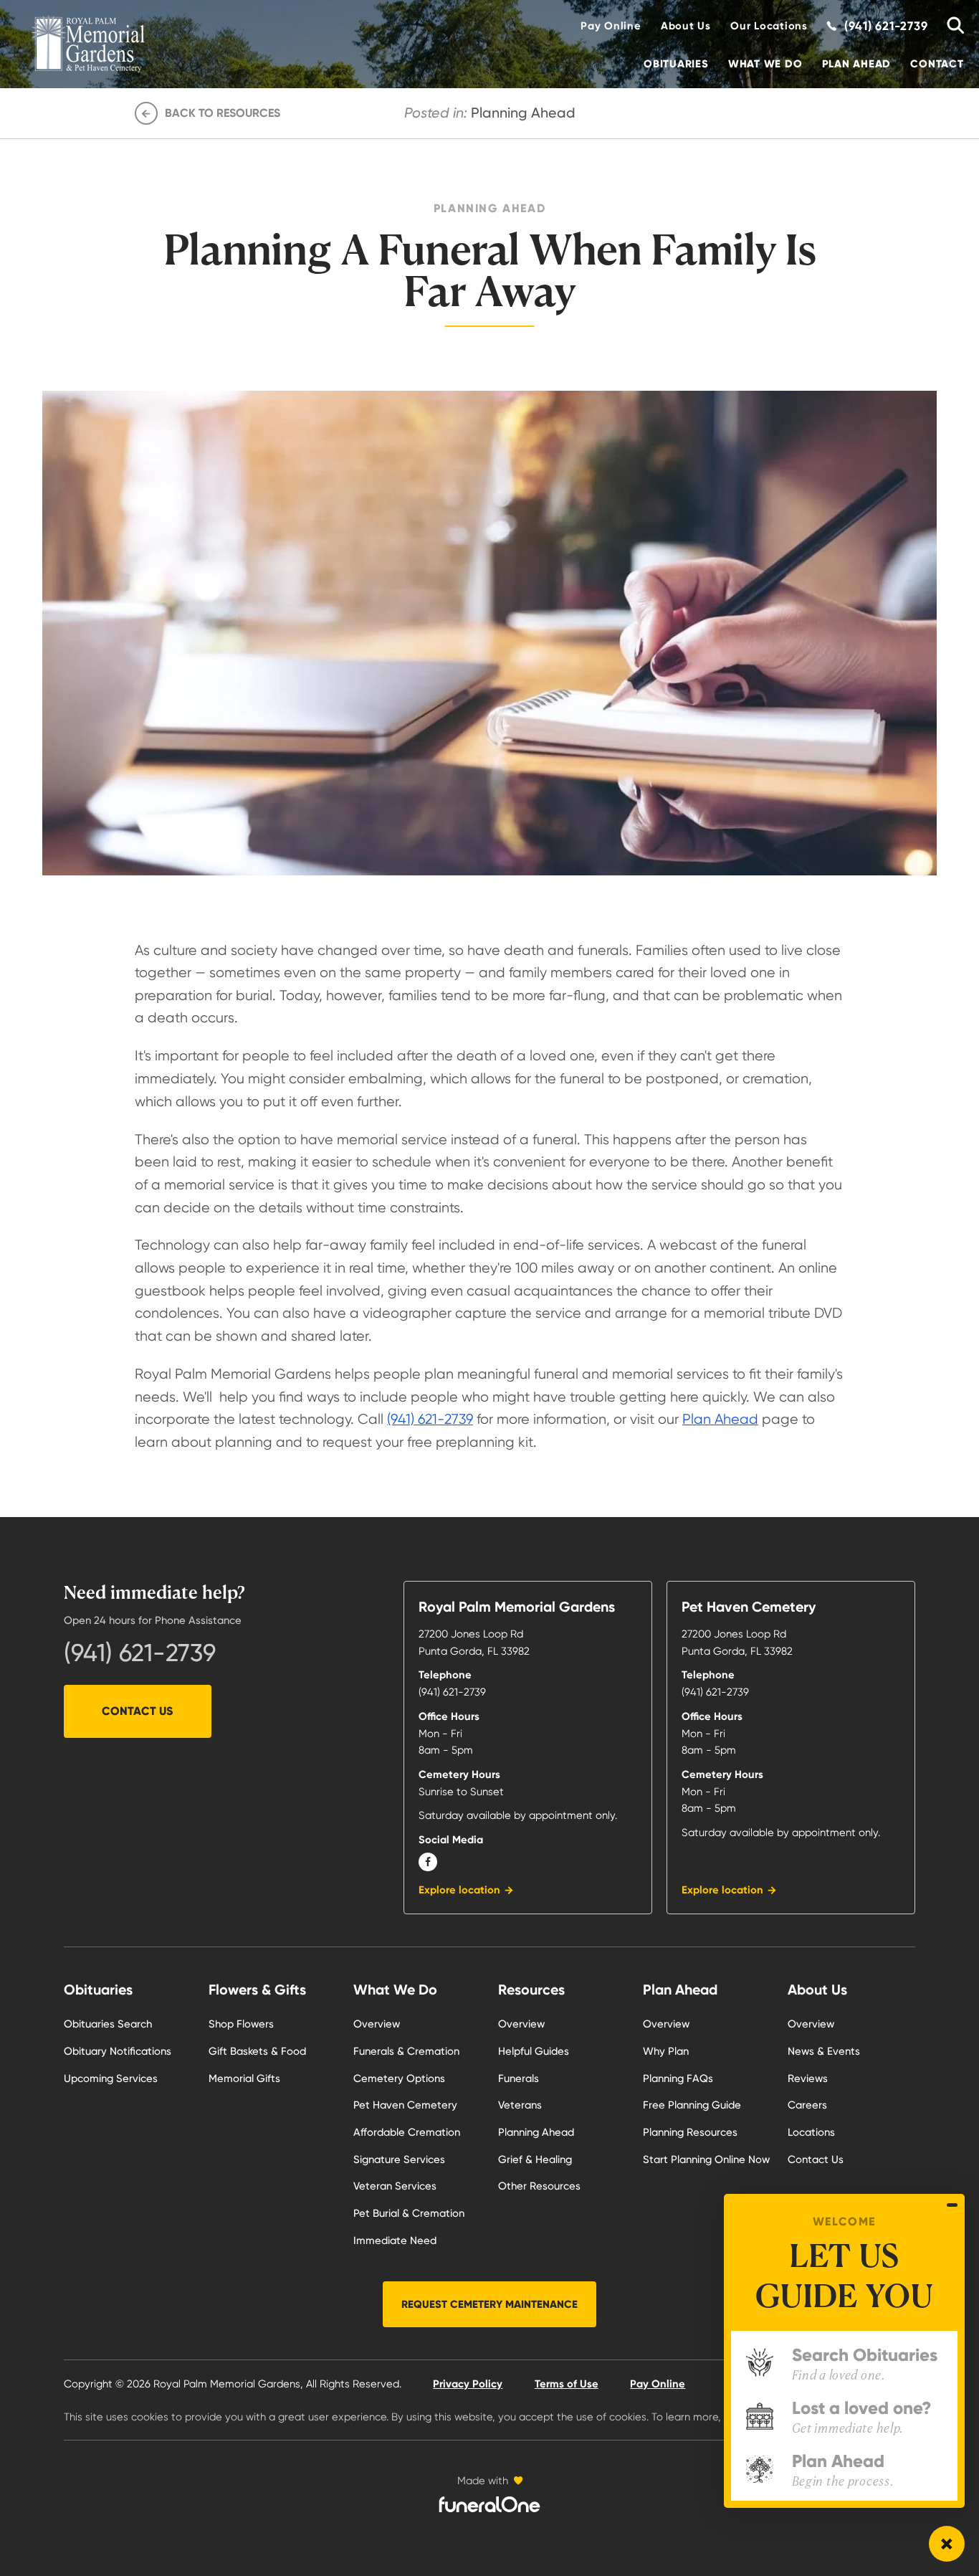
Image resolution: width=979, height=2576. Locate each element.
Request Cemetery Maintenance (489, 2304)
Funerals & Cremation (406, 2051)
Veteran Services (395, 2186)
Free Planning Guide (692, 2105)
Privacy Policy (468, 2384)
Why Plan (666, 2051)
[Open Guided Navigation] (947, 2544)
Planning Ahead (536, 2132)
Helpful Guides (534, 2051)
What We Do (765, 64)
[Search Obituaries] (951, 26)
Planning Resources (690, 2132)
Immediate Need (395, 2240)
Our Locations (769, 26)
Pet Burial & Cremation (409, 2213)
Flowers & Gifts (257, 1990)
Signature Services (399, 2159)
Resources (531, 1990)
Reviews (808, 2078)
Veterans (520, 2105)
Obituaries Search (108, 2024)
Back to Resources (223, 113)
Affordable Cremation (407, 2132)
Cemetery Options (399, 2078)
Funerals (519, 2078)
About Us (686, 26)
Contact (937, 64)
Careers (807, 2105)
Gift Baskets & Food (257, 2051)
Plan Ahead (856, 64)
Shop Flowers (241, 2024)
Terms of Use (567, 2384)
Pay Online (611, 26)
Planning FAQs (678, 2078)
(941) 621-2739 (430, 1419)
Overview (377, 2024)
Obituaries (676, 64)
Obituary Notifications (118, 2051)
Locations (811, 2132)
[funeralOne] (489, 2504)
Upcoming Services (111, 2078)
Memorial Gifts (244, 2078)
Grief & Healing (535, 2159)
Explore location (459, 1890)
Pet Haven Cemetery (405, 2105)
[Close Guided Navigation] (952, 2205)
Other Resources (539, 2186)
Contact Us (137, 1711)
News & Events (824, 2051)
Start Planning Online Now (706, 2159)
